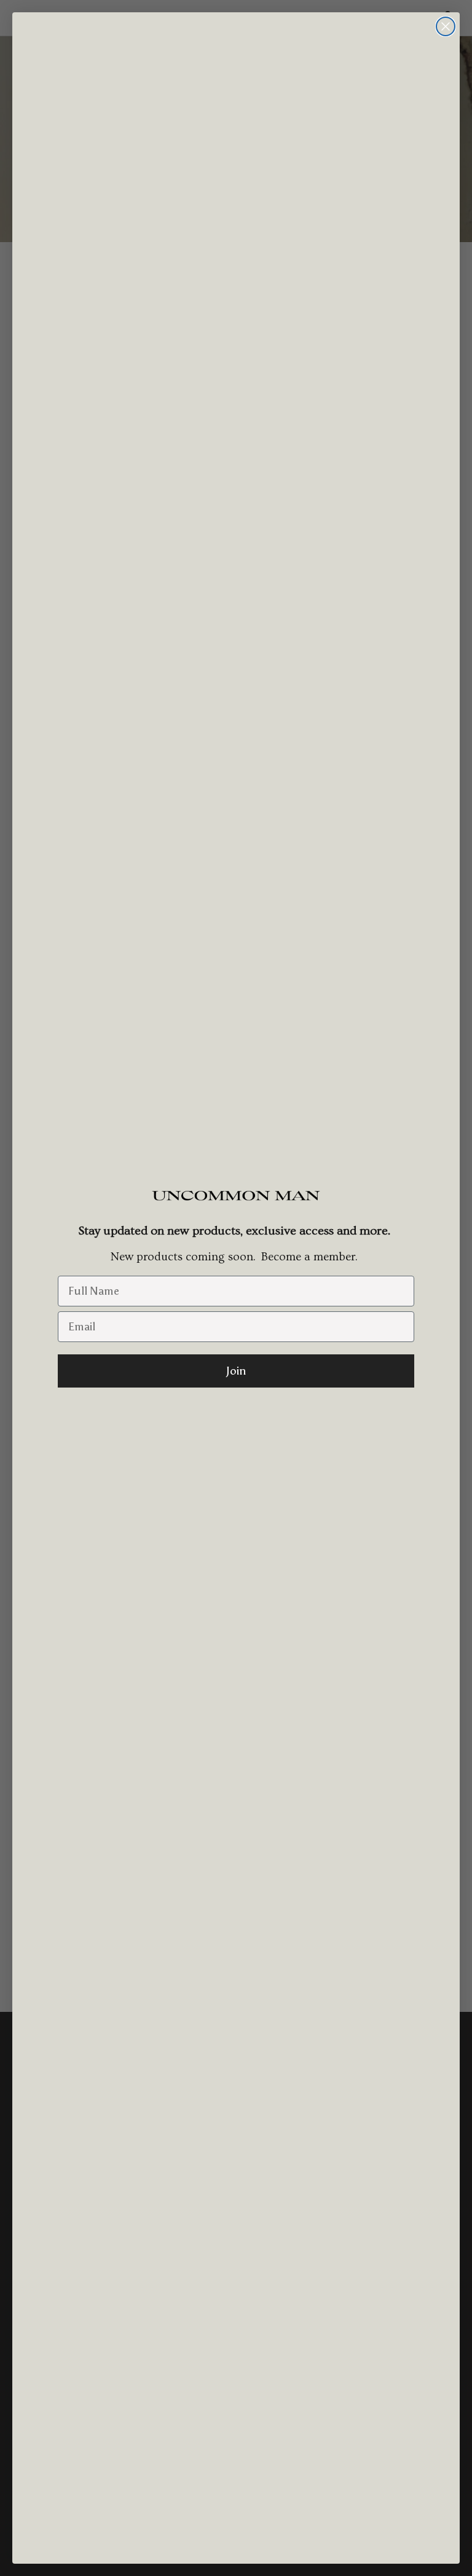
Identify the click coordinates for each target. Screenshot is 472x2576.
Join (236, 1371)
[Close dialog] (446, 26)
